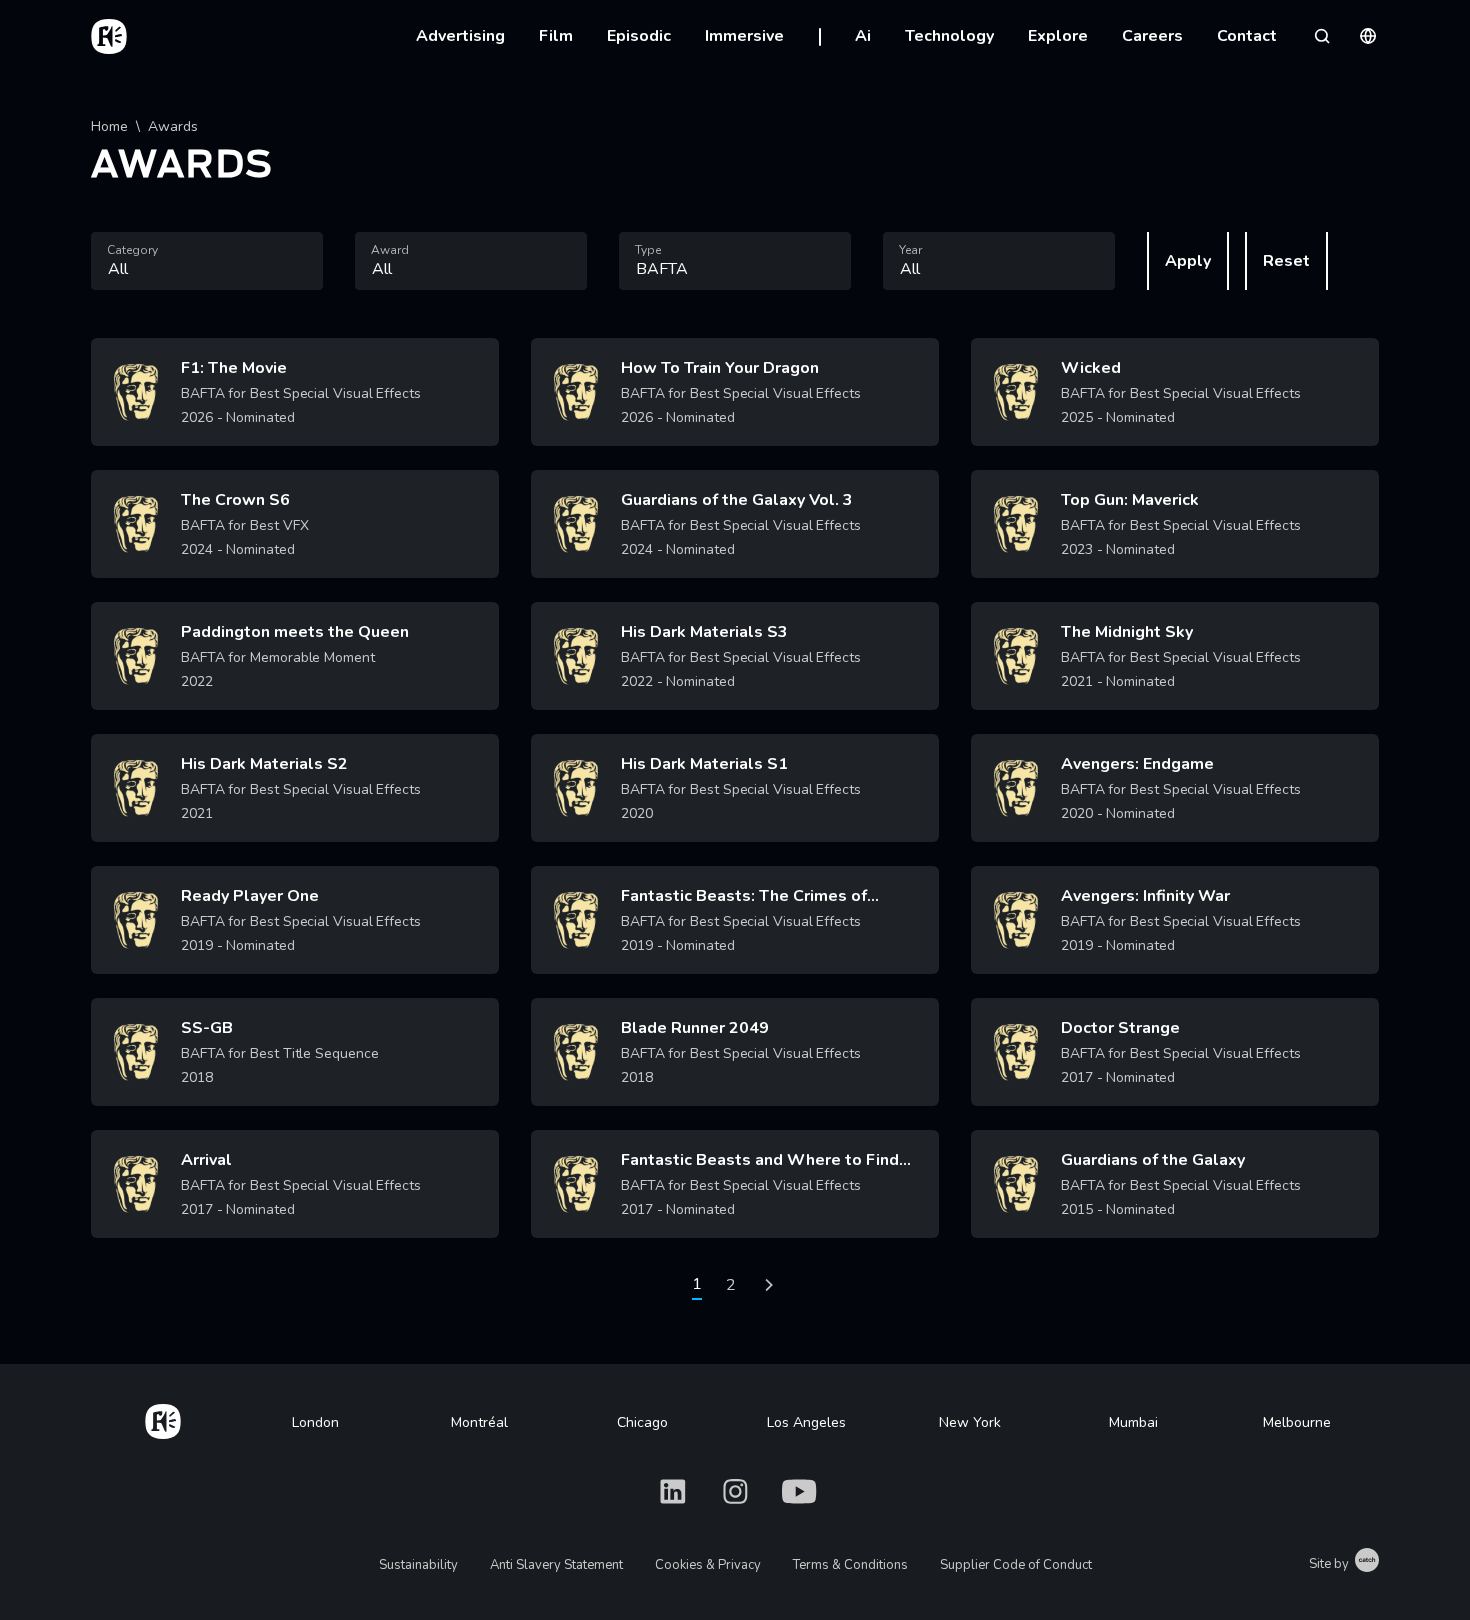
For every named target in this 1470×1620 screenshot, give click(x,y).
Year (910, 250)
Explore (1058, 36)
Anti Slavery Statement (556, 1565)
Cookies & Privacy (708, 1565)
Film (556, 36)
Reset (1286, 261)
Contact (1247, 36)
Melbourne (1297, 1422)
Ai (863, 36)
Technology (949, 36)
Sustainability (418, 1565)
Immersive (744, 36)
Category (132, 250)
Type (648, 250)
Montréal (479, 1422)
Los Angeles (806, 1422)
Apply (1188, 261)
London (315, 1422)
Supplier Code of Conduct (1016, 1565)
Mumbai (1133, 1422)
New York (970, 1422)
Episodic (639, 36)
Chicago (642, 1422)
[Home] (163, 1418)
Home (109, 126)
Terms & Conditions (850, 1565)
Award (390, 250)
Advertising (460, 36)
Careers (1152, 36)
